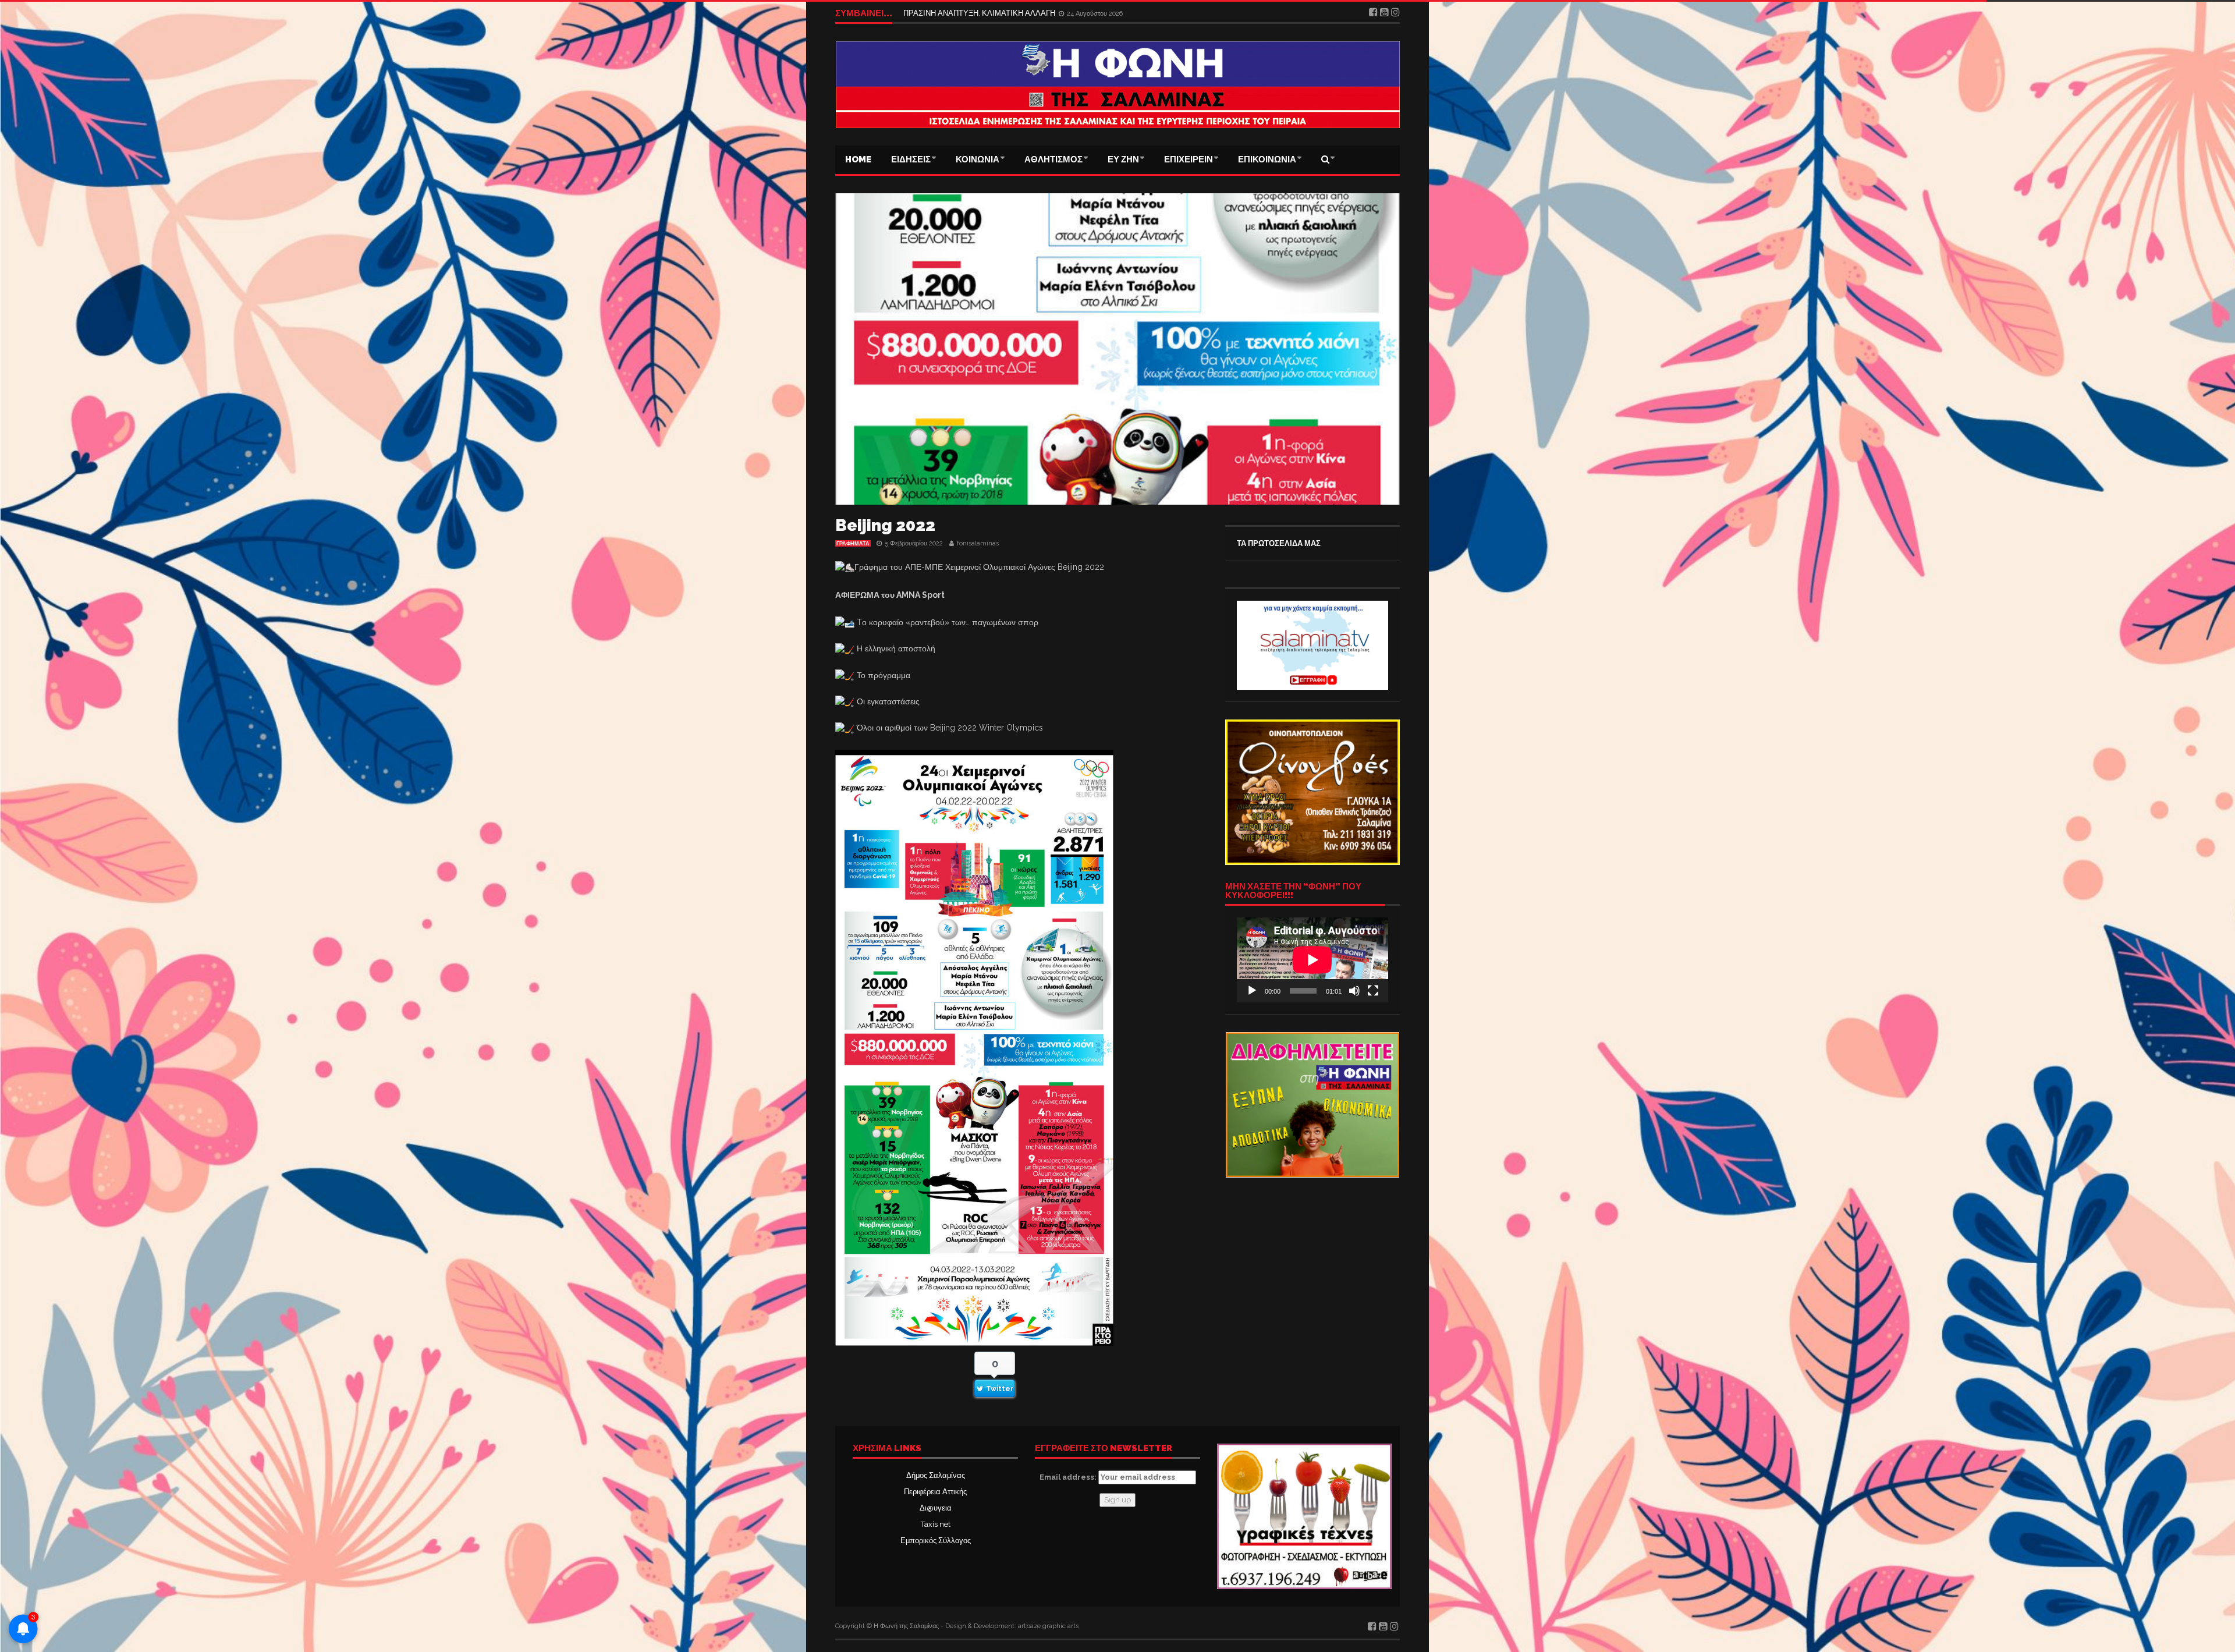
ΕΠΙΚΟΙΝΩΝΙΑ (1267, 159)
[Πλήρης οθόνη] (1373, 991)
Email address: (1069, 1477)
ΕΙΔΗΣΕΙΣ (911, 159)
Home (858, 159)
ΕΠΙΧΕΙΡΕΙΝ (1189, 159)
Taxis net (936, 1524)
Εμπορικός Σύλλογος (936, 1541)
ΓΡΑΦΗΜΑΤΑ (853, 544)
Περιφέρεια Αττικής (935, 1492)
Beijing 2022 (885, 525)
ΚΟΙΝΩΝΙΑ (978, 159)
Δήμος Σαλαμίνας (936, 1475)
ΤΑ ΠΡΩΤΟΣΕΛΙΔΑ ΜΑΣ (1279, 543)
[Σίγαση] (1354, 991)
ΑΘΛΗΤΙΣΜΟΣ (1053, 159)
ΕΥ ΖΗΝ (1123, 159)
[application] (1312, 960)
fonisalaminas (978, 543)
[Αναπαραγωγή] (1252, 991)
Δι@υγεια (936, 1508)
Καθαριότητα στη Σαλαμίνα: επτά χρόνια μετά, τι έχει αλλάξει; (1006, 13)
